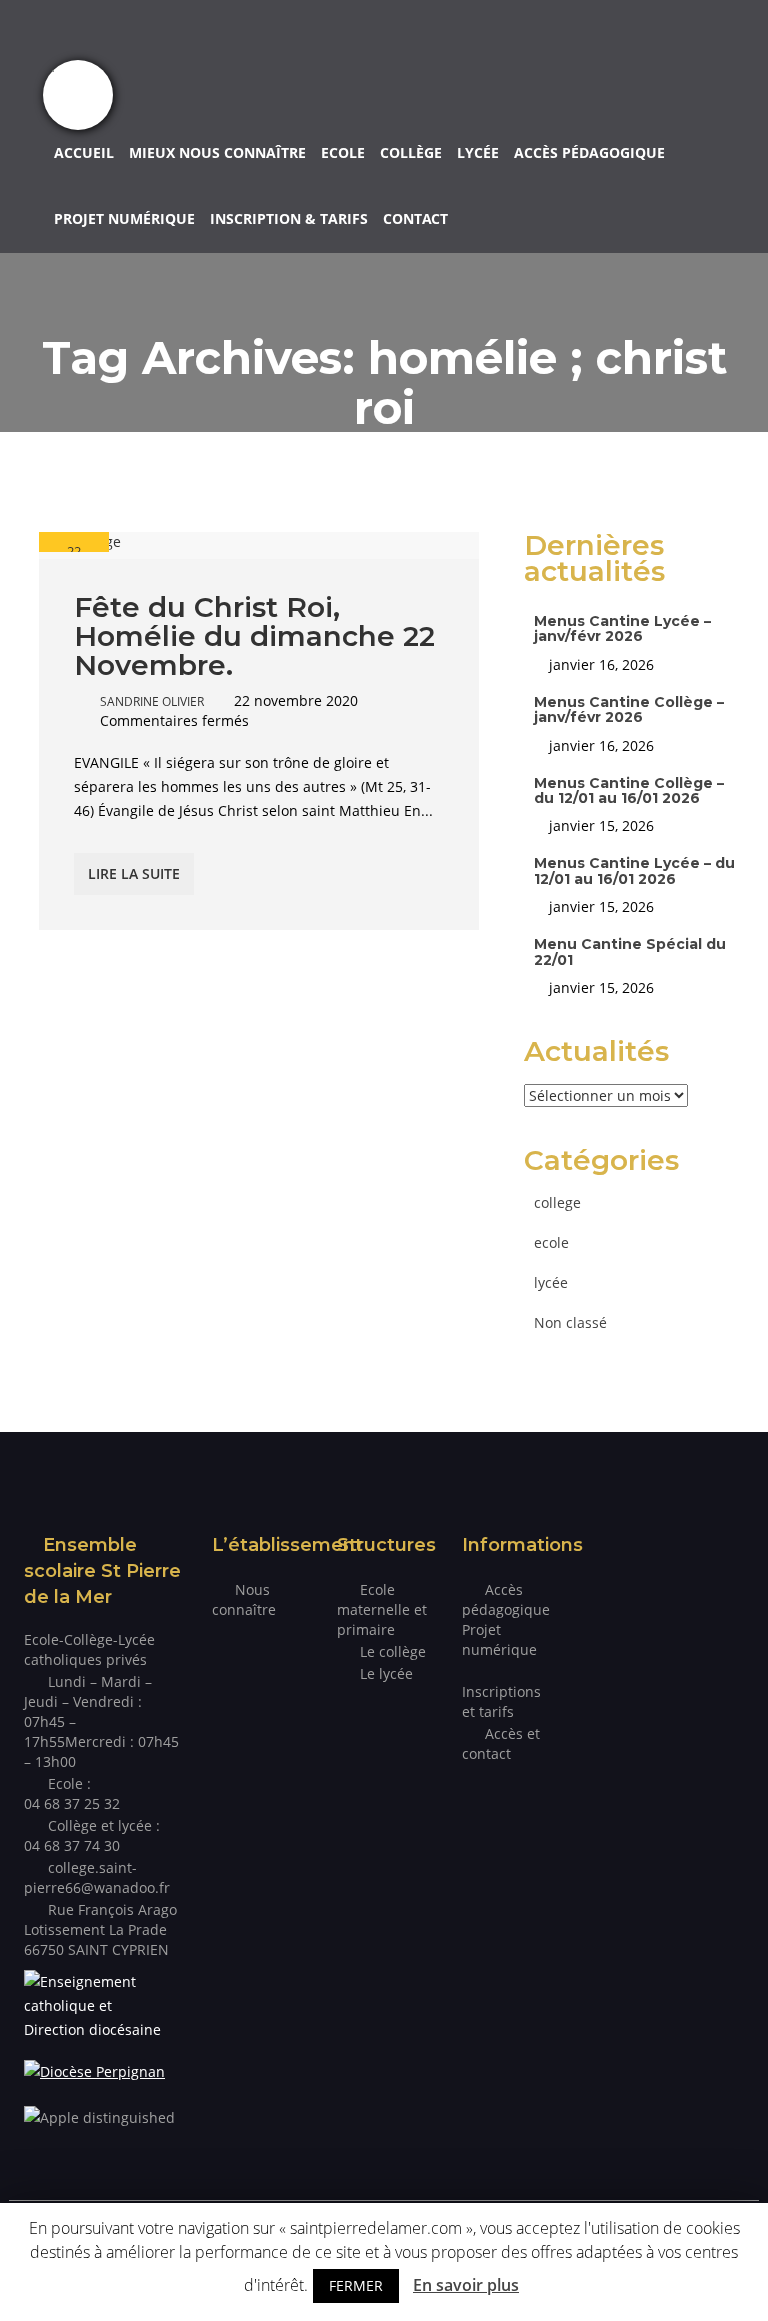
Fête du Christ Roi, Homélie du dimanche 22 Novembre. (254, 636)
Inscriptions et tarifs (501, 1701)
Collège (411, 152)
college (557, 1202)
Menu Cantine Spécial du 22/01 (630, 951)
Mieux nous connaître (217, 152)
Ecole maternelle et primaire (382, 1609)
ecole (551, 1242)
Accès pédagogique (589, 152)
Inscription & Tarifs (289, 218)
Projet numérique (124, 218)
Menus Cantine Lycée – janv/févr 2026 (622, 628)
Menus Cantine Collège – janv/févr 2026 (629, 709)
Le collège (393, 1651)
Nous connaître (244, 1599)
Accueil (84, 152)
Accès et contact (501, 1743)
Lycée (478, 152)
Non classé (570, 1322)
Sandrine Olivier (152, 701)
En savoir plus (466, 2285)
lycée (551, 1282)
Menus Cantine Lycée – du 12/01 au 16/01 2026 (634, 870)
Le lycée (386, 1673)
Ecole (343, 152)
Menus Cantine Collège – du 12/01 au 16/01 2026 (629, 790)
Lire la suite (134, 873)
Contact (415, 218)
